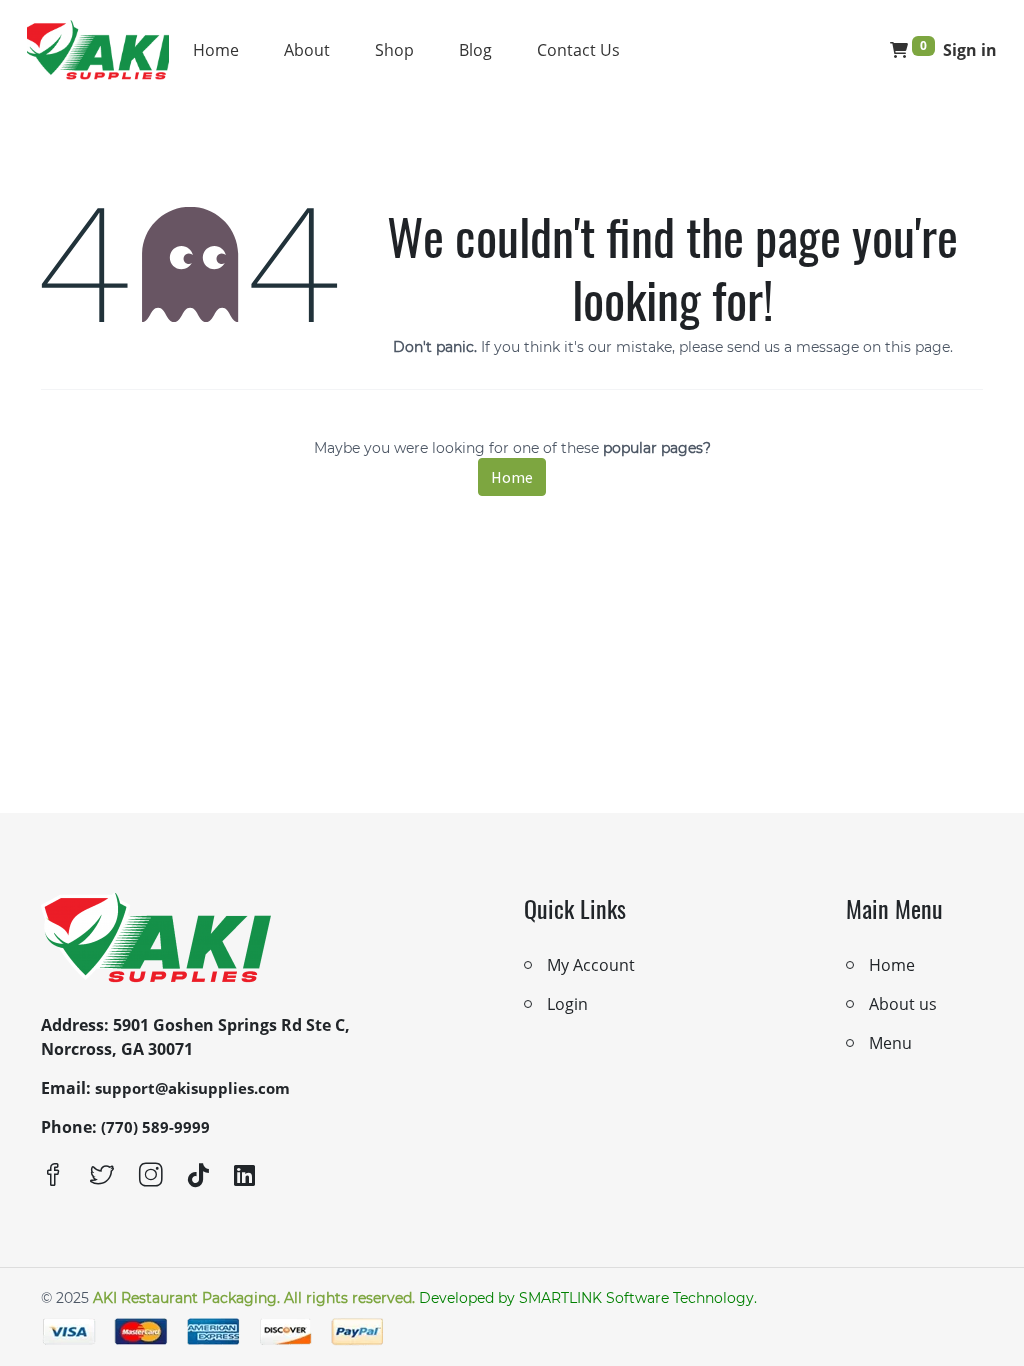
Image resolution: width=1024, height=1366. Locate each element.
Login (567, 1004)
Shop (394, 50)
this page (917, 347)
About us (903, 1004)
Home (216, 50)
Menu (890, 1043)
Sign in (970, 50)
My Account (591, 965)
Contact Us (578, 50)
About (307, 50)
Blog (475, 50)
